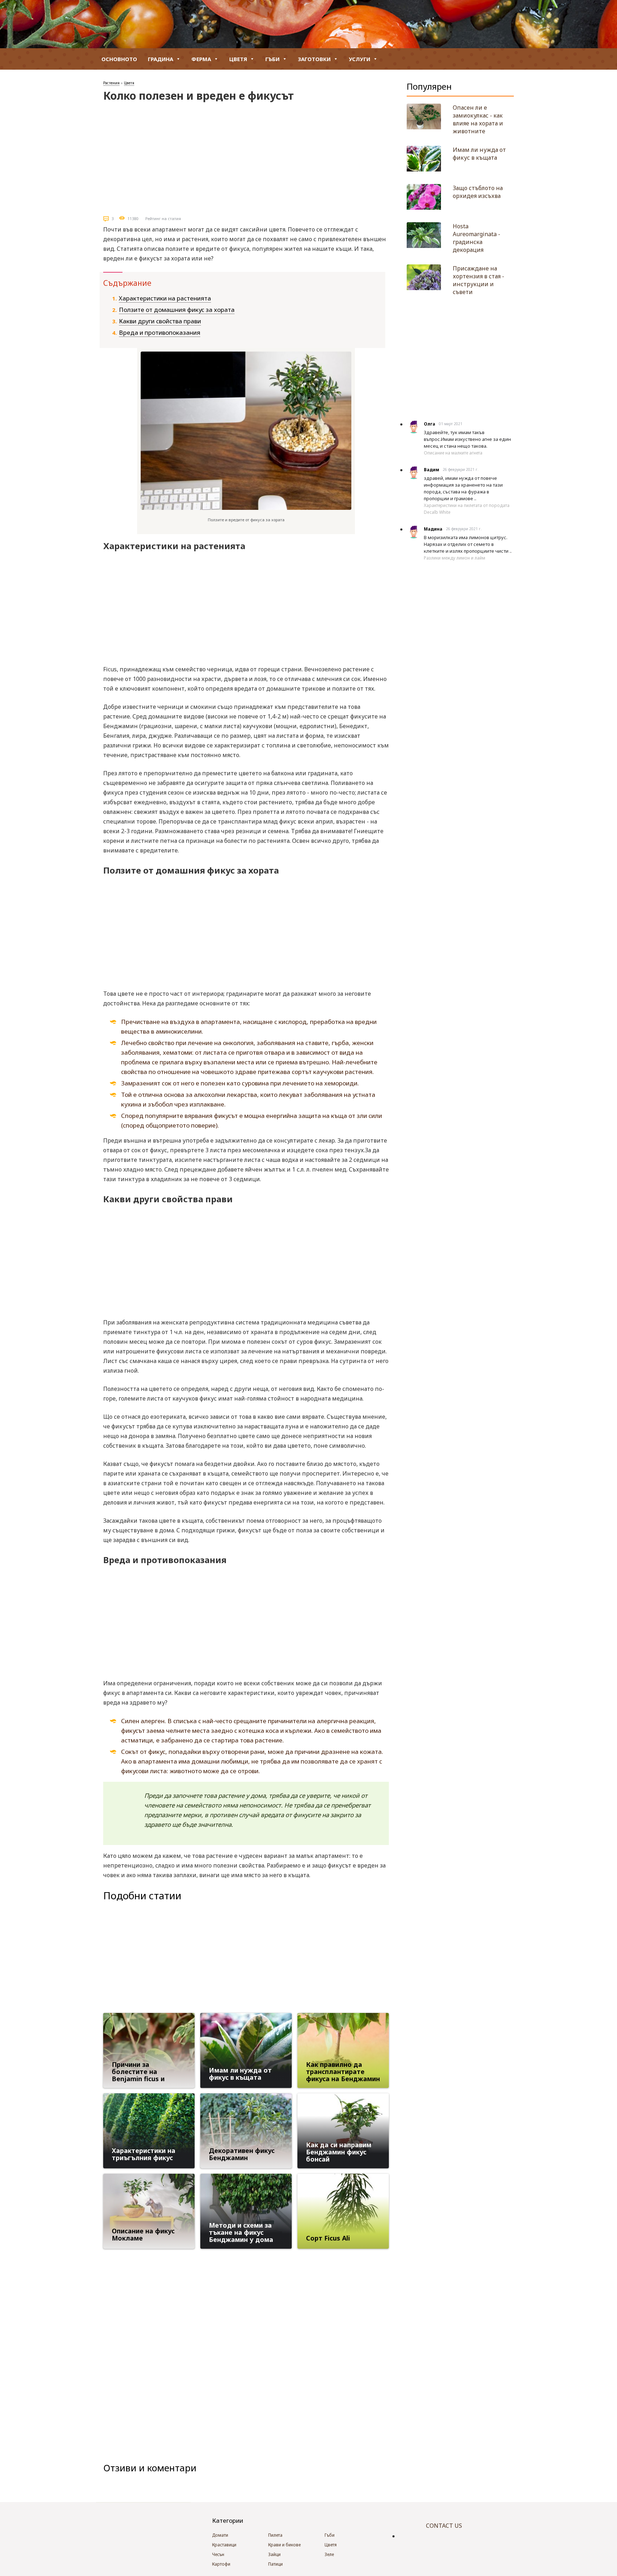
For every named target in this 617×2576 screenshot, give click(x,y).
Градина (160, 59)
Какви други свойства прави (160, 321)
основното (119, 59)
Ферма (201, 59)
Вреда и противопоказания (160, 332)
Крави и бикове (284, 2545)
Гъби (272, 59)
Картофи (221, 2564)
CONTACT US (444, 2526)
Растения (111, 83)
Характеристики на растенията (165, 298)
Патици (275, 2564)
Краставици (224, 2545)
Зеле (329, 2554)
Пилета (275, 2535)
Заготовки (314, 59)
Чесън (218, 2554)
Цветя (238, 59)
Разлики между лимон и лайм (455, 558)
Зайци (274, 2554)
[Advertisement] (246, 156)
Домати (220, 2535)
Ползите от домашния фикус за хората (177, 310)
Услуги (360, 59)
